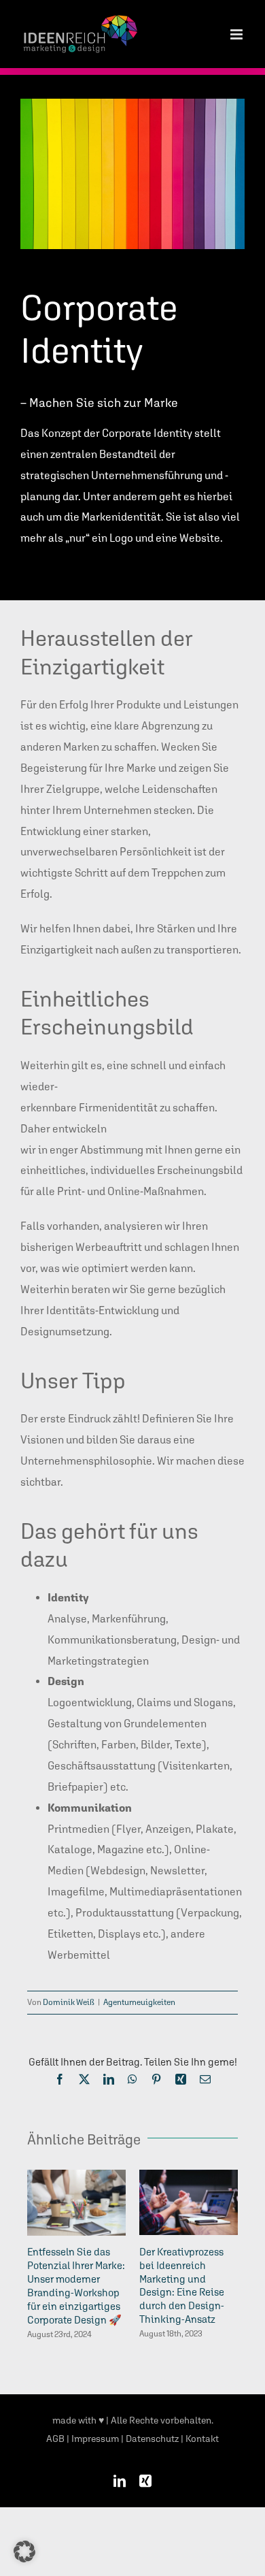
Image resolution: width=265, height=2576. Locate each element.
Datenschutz (152, 2439)
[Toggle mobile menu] (237, 34)
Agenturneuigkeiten (139, 2002)
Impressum (95, 2439)
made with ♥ (78, 2420)
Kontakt (202, 2439)
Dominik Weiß (69, 2002)
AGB (55, 2439)
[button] (24, 2551)
